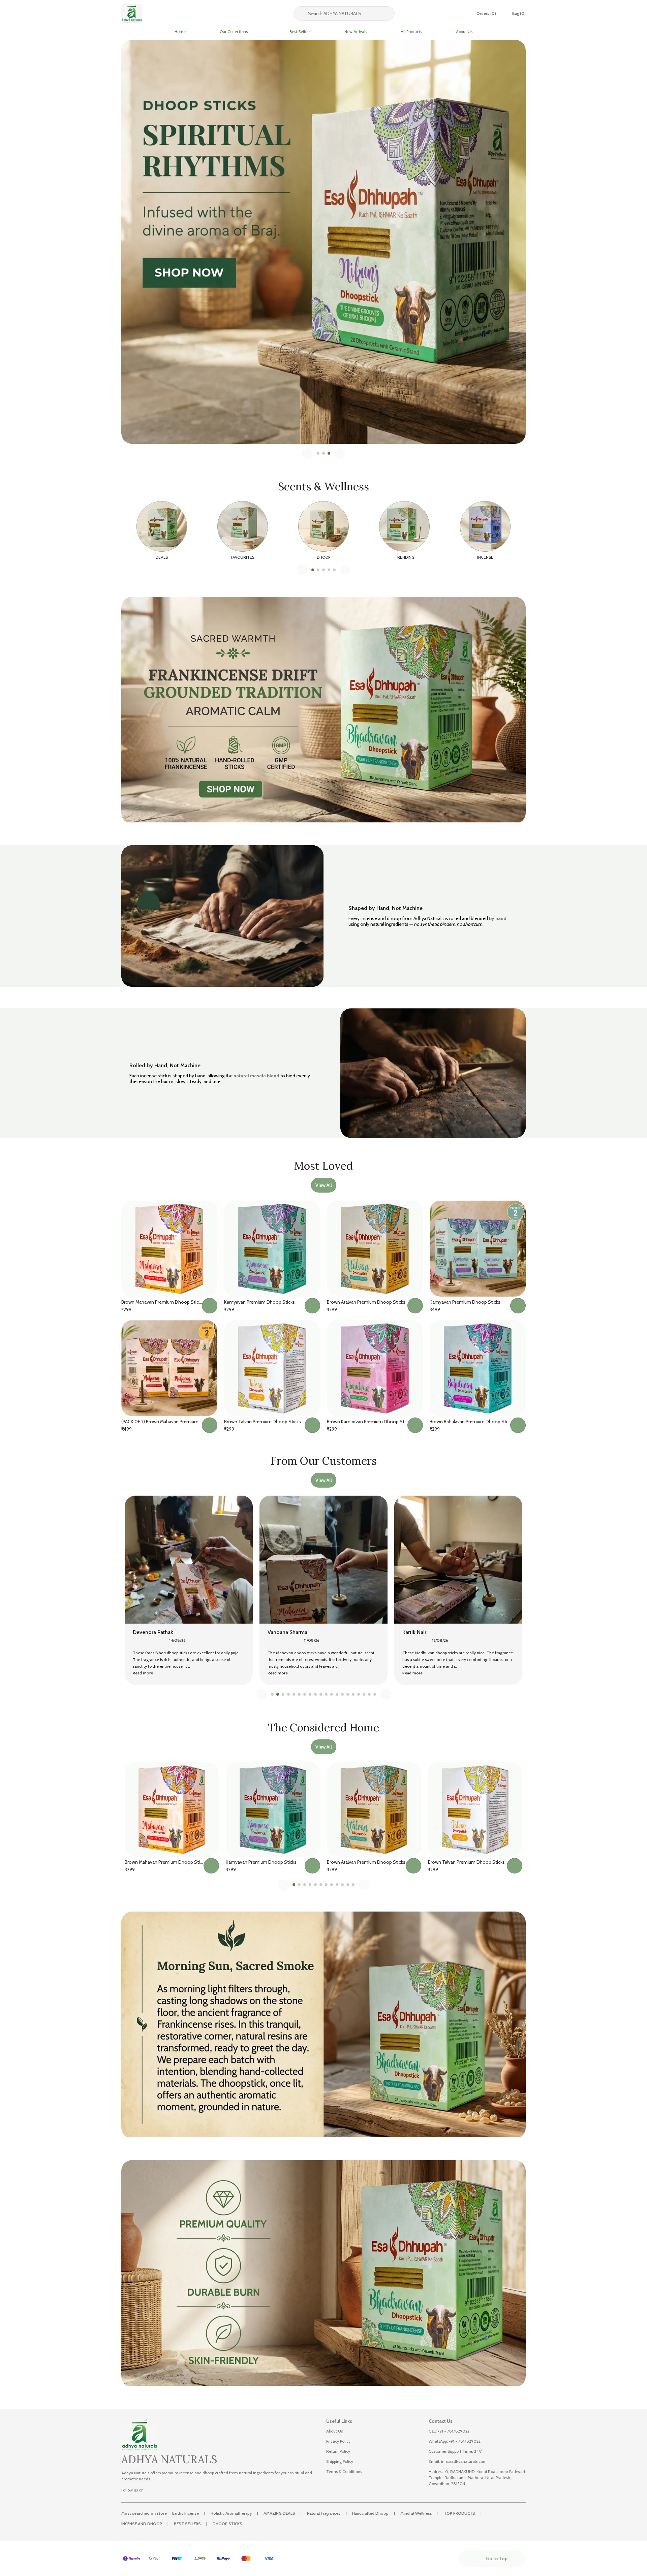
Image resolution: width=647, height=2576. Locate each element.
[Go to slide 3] (329, 453)
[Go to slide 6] (299, 1694)
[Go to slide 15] (348, 1694)
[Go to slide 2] (323, 453)
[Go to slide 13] (337, 1694)
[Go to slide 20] (375, 1694)
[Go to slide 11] (326, 1694)
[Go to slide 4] (329, 570)
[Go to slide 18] (364, 1694)
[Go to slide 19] (369, 1694)
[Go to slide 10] (321, 1694)
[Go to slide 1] (318, 453)
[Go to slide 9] (315, 1694)
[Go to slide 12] (332, 1694)
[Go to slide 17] (359, 1694)
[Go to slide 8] (310, 1694)
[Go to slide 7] (305, 1694)
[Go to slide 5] (334, 570)
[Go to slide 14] (342, 1694)
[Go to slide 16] (353, 1694)
